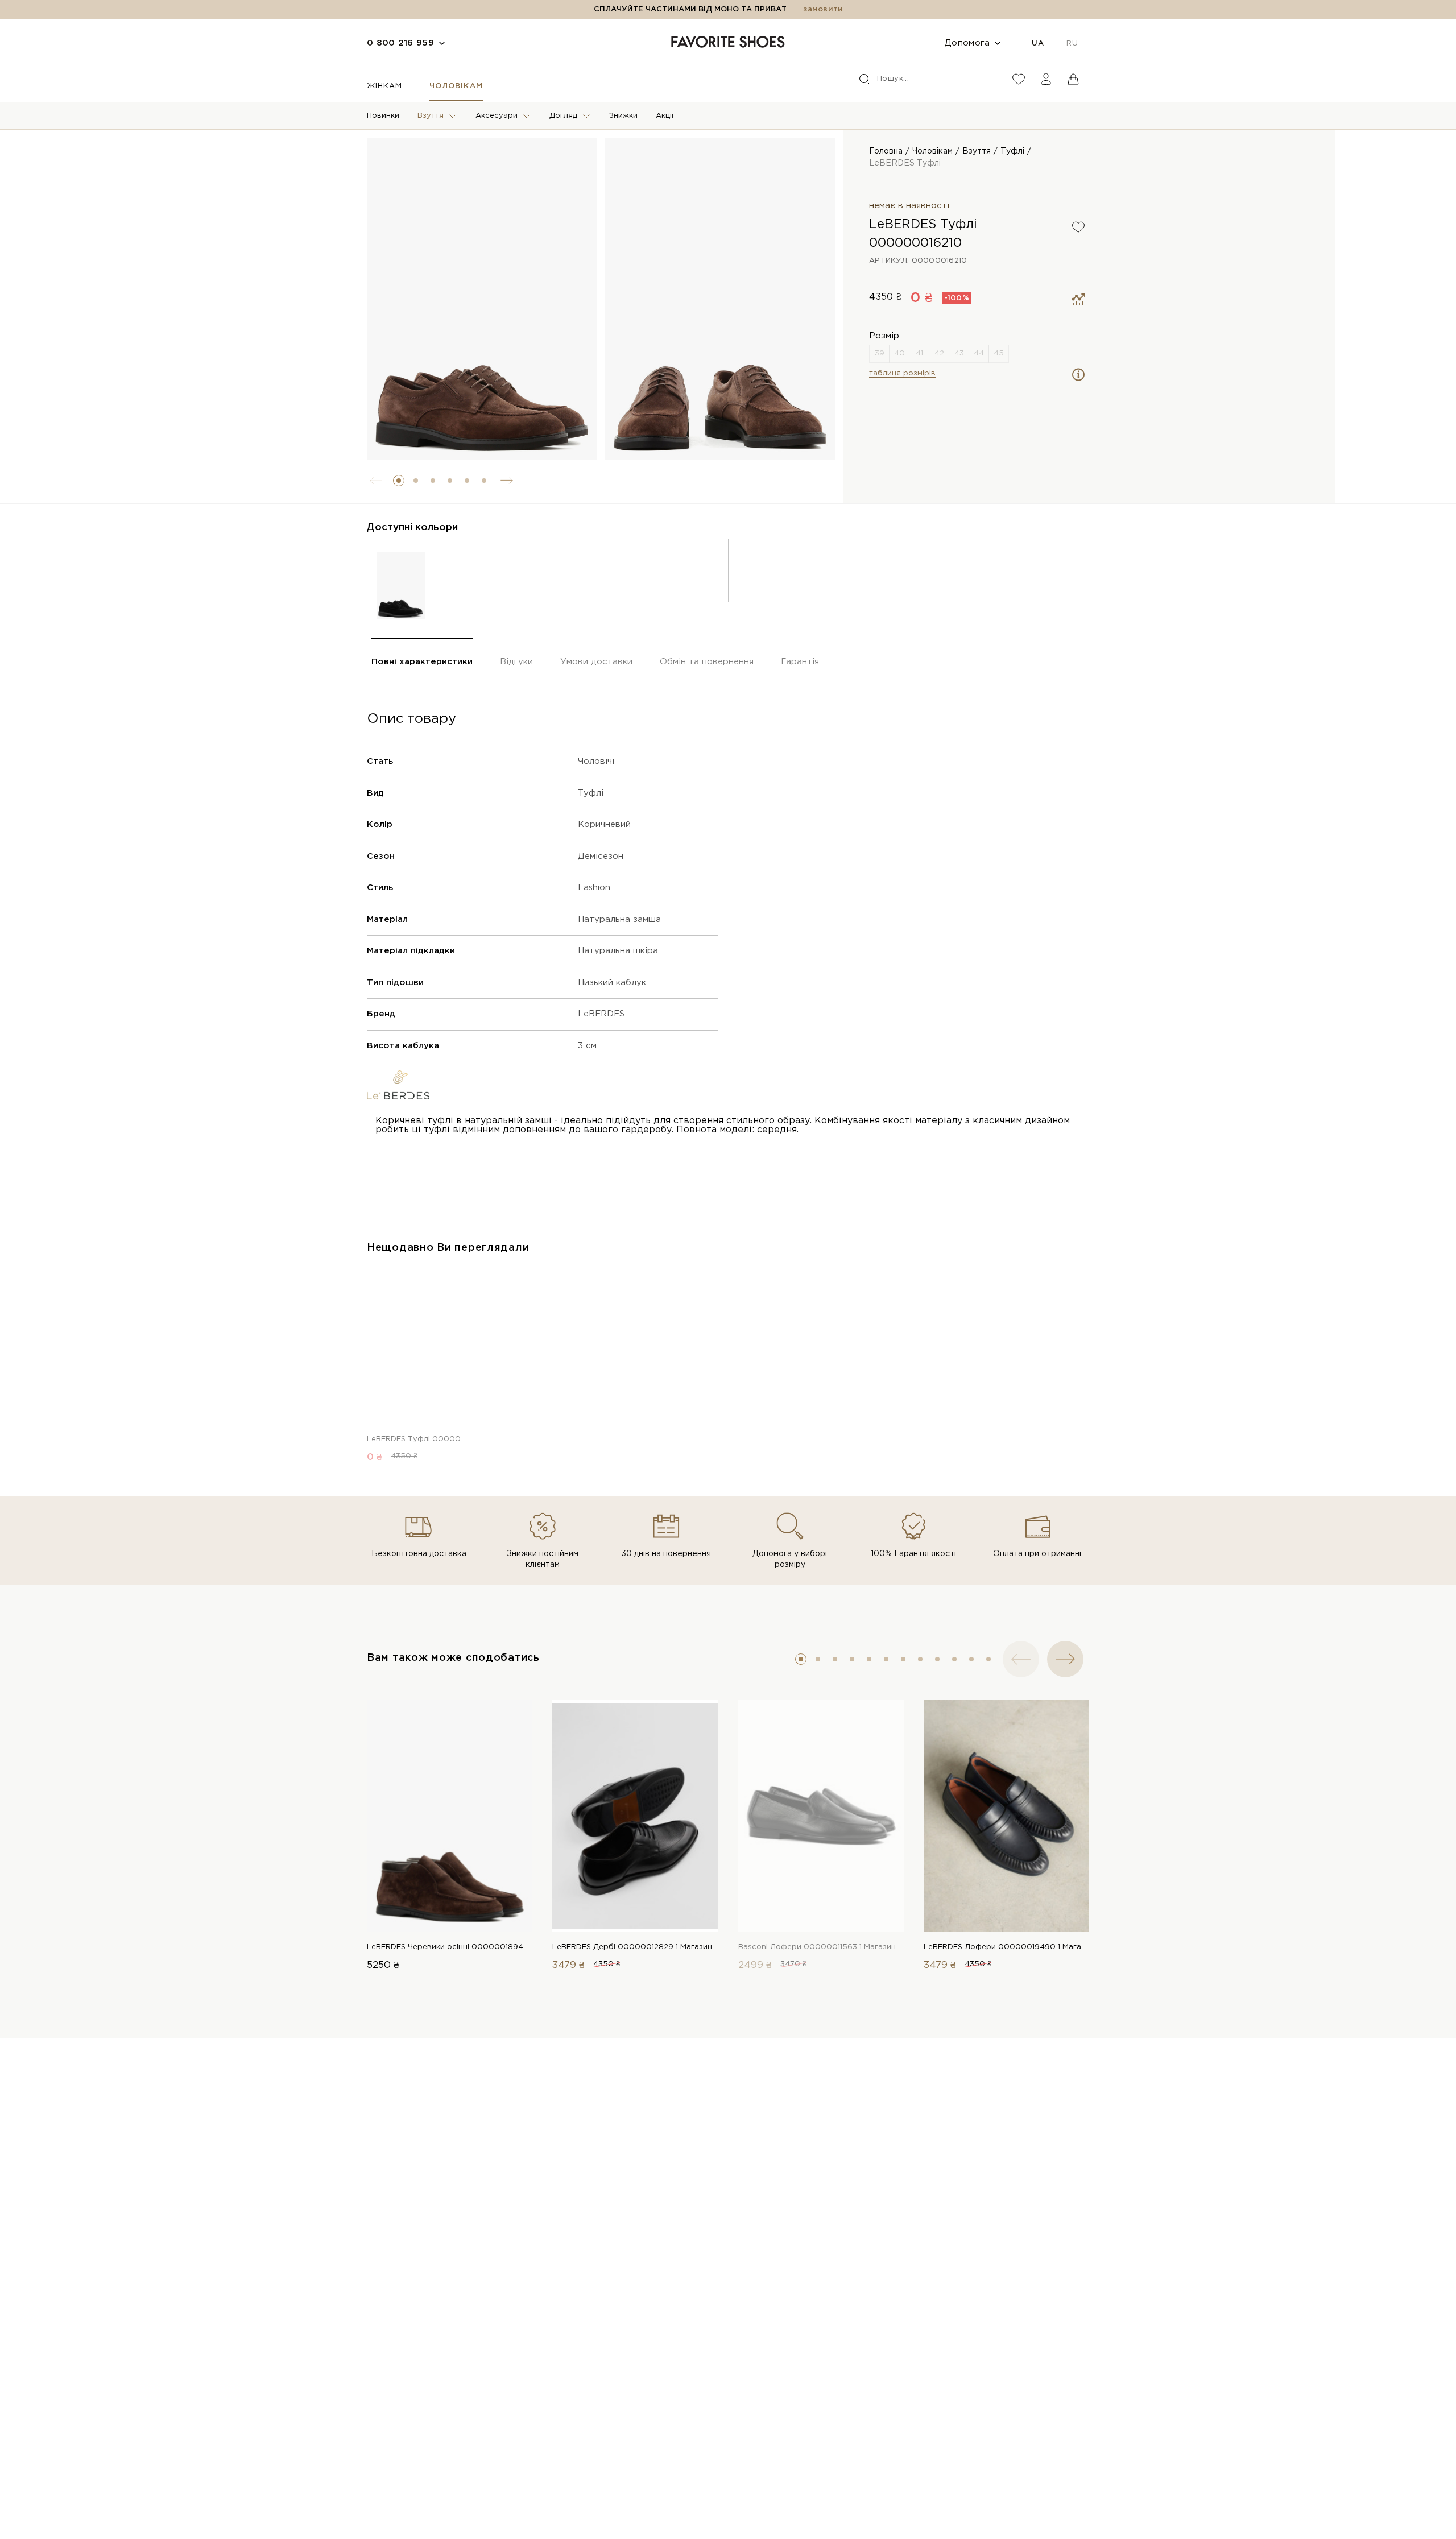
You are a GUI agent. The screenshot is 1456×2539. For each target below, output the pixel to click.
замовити (823, 9)
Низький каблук (612, 983)
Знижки (623, 116)
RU (1072, 44)
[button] (399, 481)
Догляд (563, 116)
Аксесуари (497, 116)
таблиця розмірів (902, 373)
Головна (886, 151)
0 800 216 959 (400, 43)
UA (1038, 44)
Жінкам (384, 86)
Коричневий (604, 824)
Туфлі (1012, 151)
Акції (665, 116)
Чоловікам (456, 86)
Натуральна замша (619, 919)
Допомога (967, 43)
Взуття (431, 116)
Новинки (383, 116)
